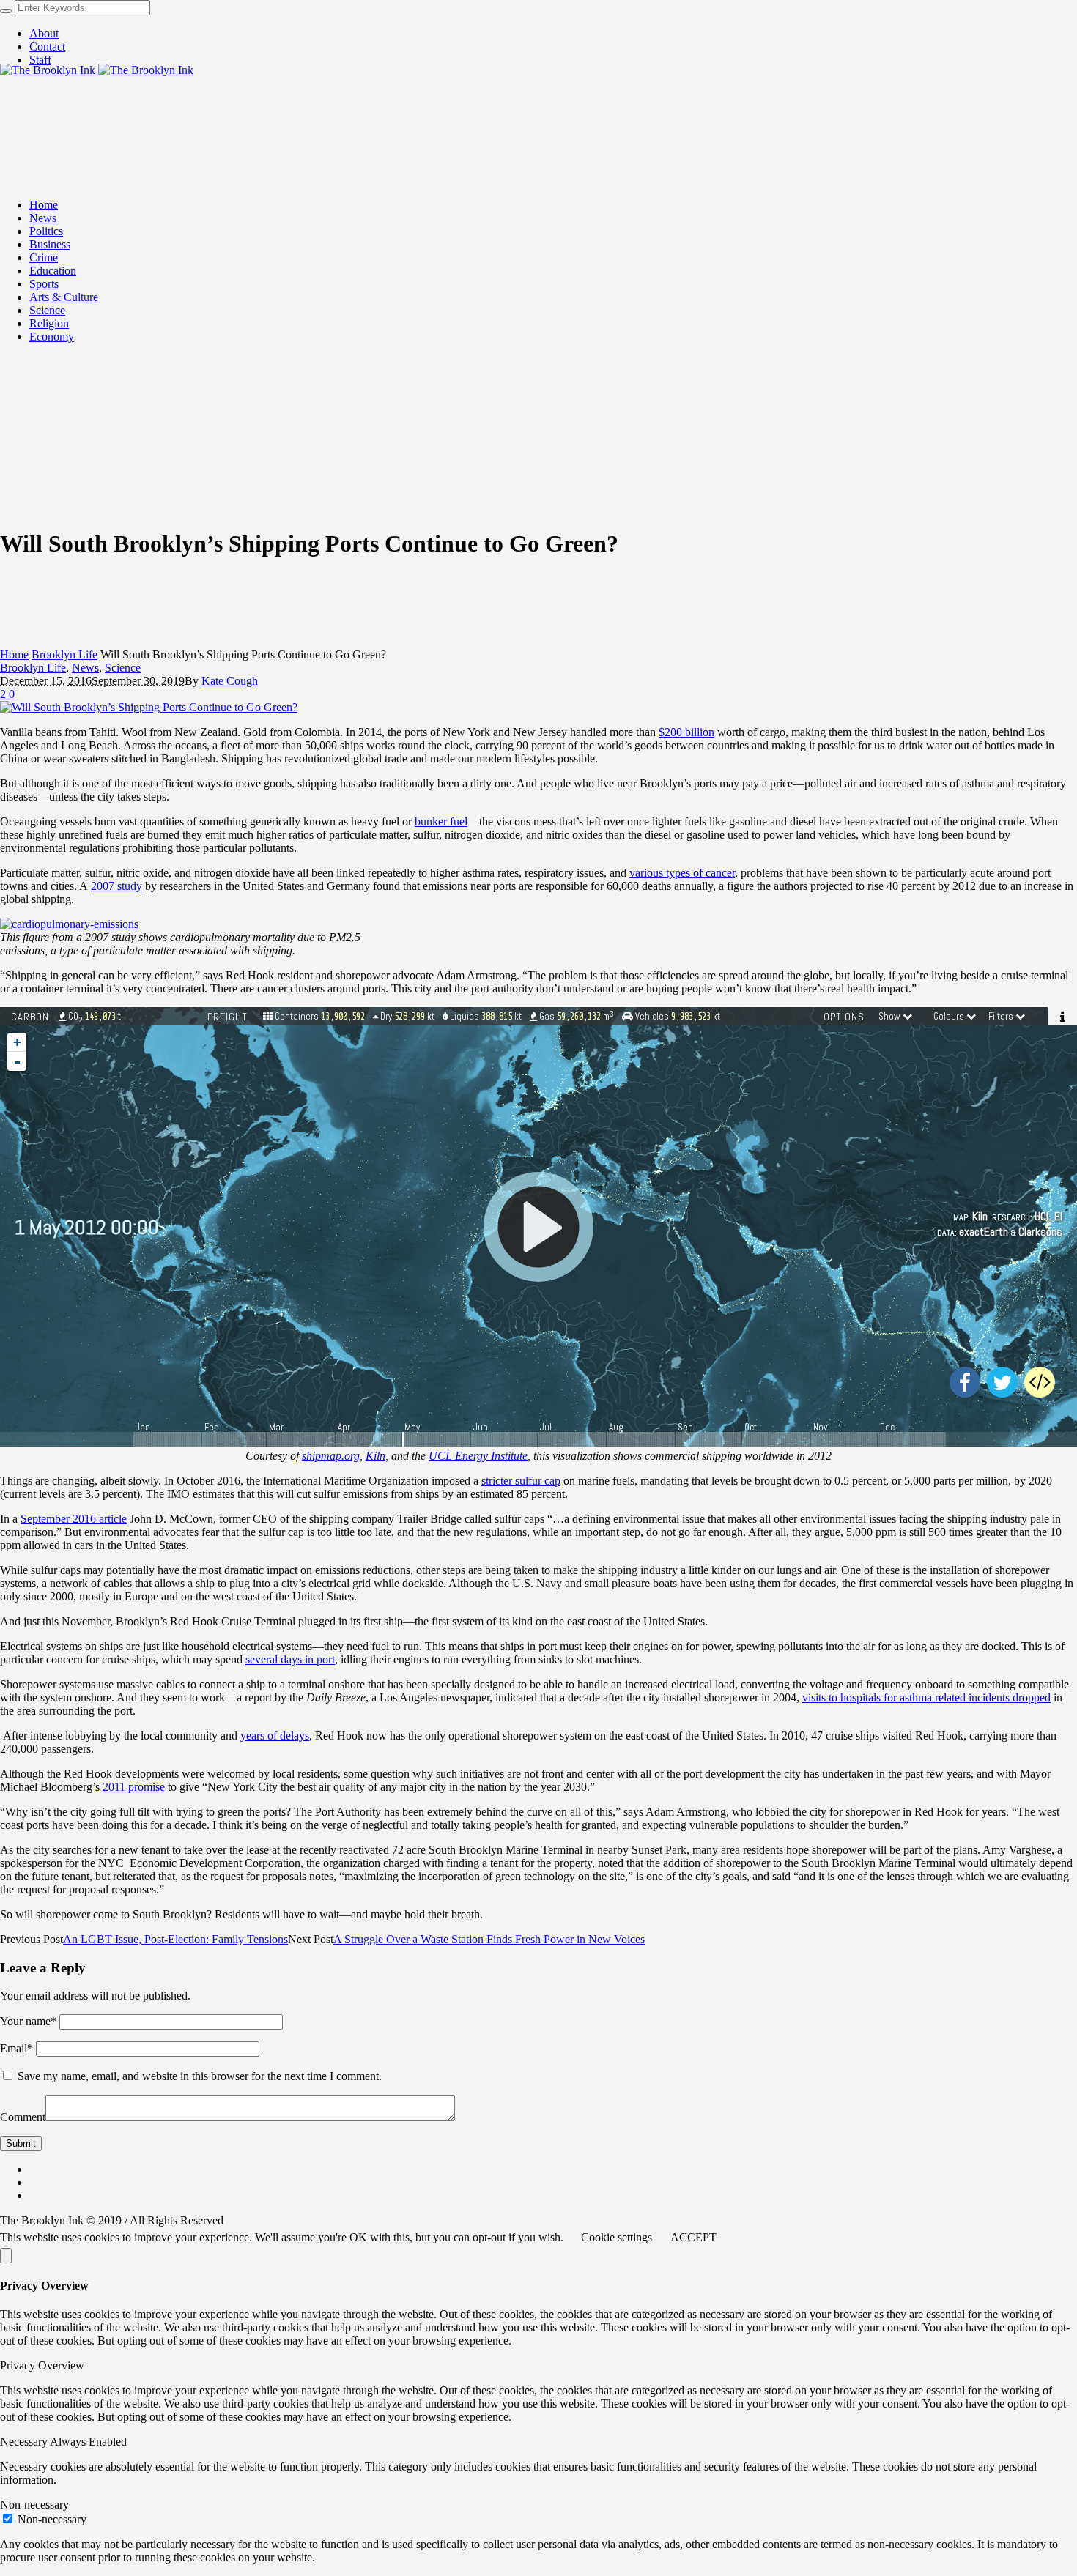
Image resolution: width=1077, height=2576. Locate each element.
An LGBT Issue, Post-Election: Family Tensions (175, 1939)
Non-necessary (52, 2519)
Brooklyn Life (64, 654)
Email (16, 2048)
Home (14, 654)
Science (123, 668)
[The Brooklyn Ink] (97, 70)
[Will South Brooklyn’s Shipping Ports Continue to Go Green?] (149, 707)
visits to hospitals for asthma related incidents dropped (926, 1697)
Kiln (375, 1456)
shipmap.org (331, 1456)
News (85, 668)
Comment (23, 2117)
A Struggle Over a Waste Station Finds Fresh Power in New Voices (489, 1939)
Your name (28, 2021)
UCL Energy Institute (478, 1456)
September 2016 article (74, 1519)
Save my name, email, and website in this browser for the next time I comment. (200, 2076)
